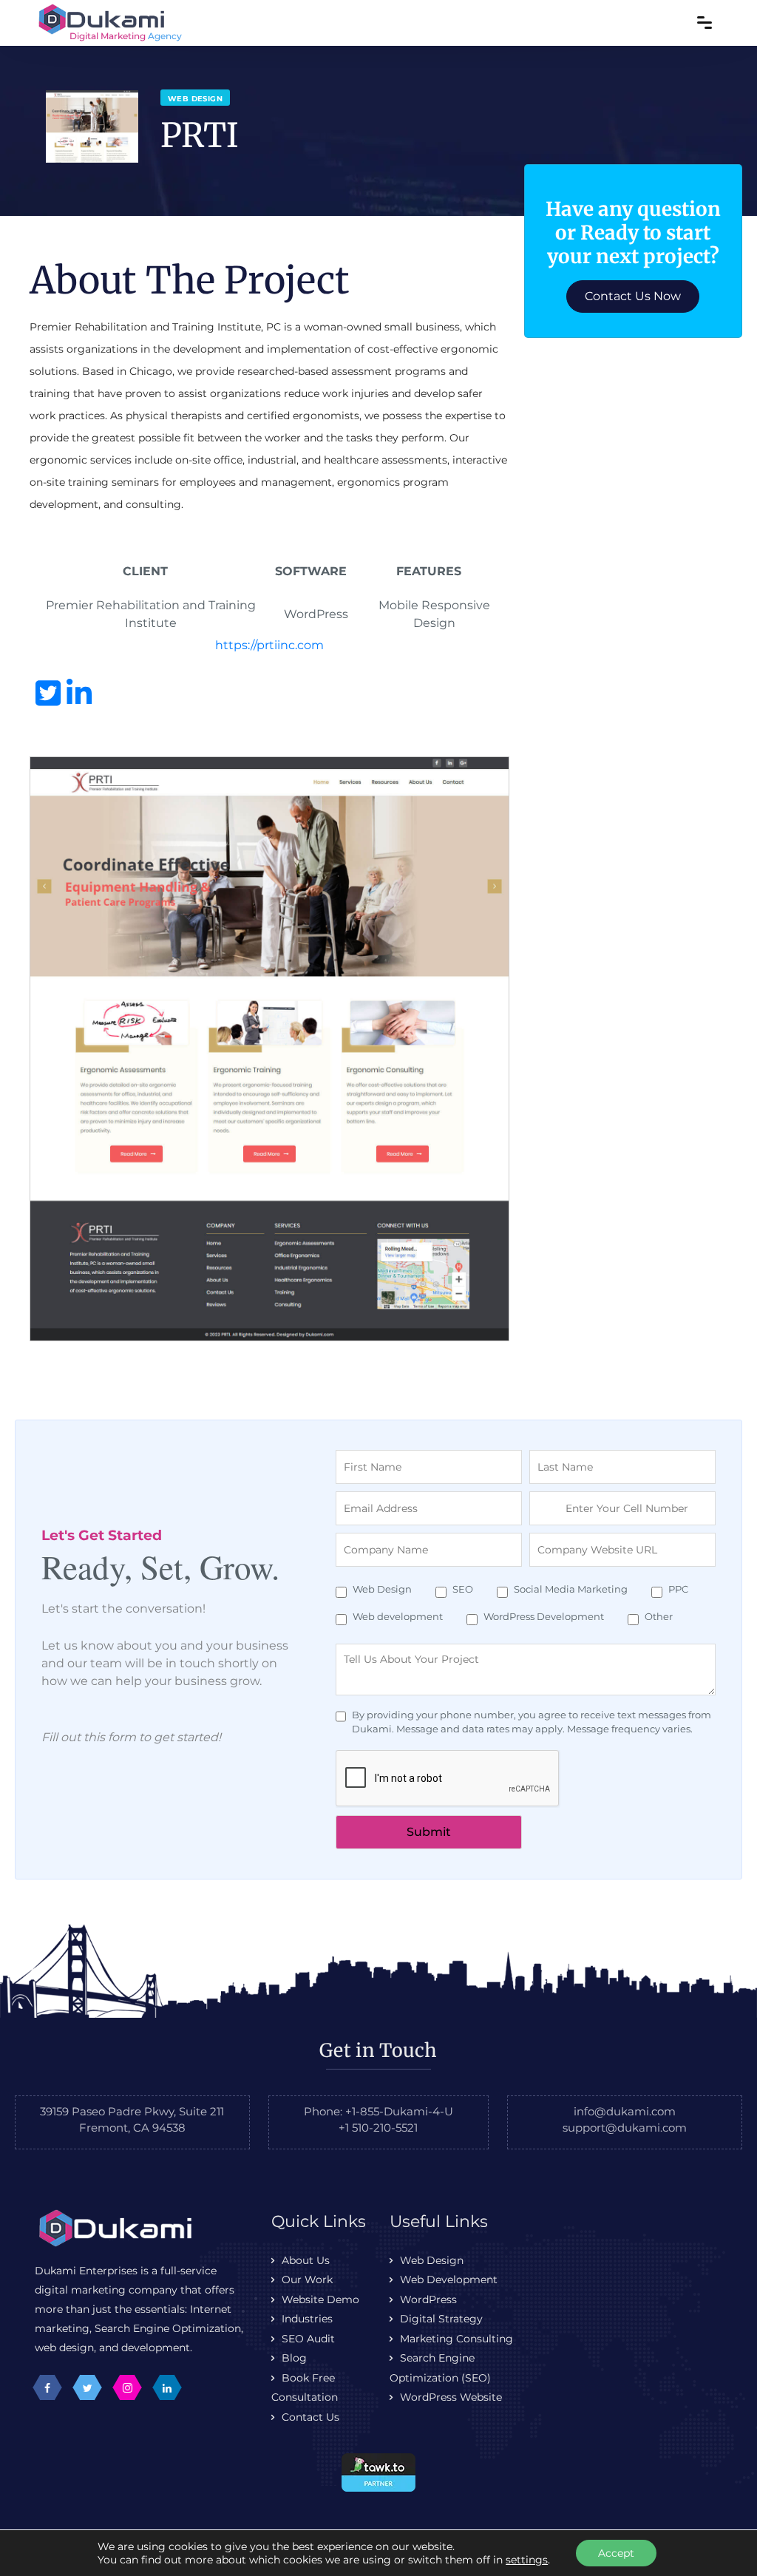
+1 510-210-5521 (378, 2128)
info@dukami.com (625, 2111)
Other (659, 1616)
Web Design (382, 1589)
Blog (294, 2358)
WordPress (428, 2299)
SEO (463, 1589)
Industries (307, 2319)
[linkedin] (167, 2387)
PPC (678, 1589)
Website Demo (320, 2299)
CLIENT (145, 571)
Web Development (449, 2280)
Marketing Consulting (456, 2339)
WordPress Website (451, 2397)
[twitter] (87, 2387)
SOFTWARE (311, 571)
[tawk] (378, 2471)
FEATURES (429, 571)
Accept (616, 2553)
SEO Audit (308, 2339)
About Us (306, 2260)
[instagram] (127, 2387)
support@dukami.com (625, 2128)
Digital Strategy (441, 2319)
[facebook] (47, 2387)
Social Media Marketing (571, 1589)
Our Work (307, 2280)
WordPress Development (544, 1616)
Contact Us (310, 2417)
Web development (398, 1616)
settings (527, 2560)
